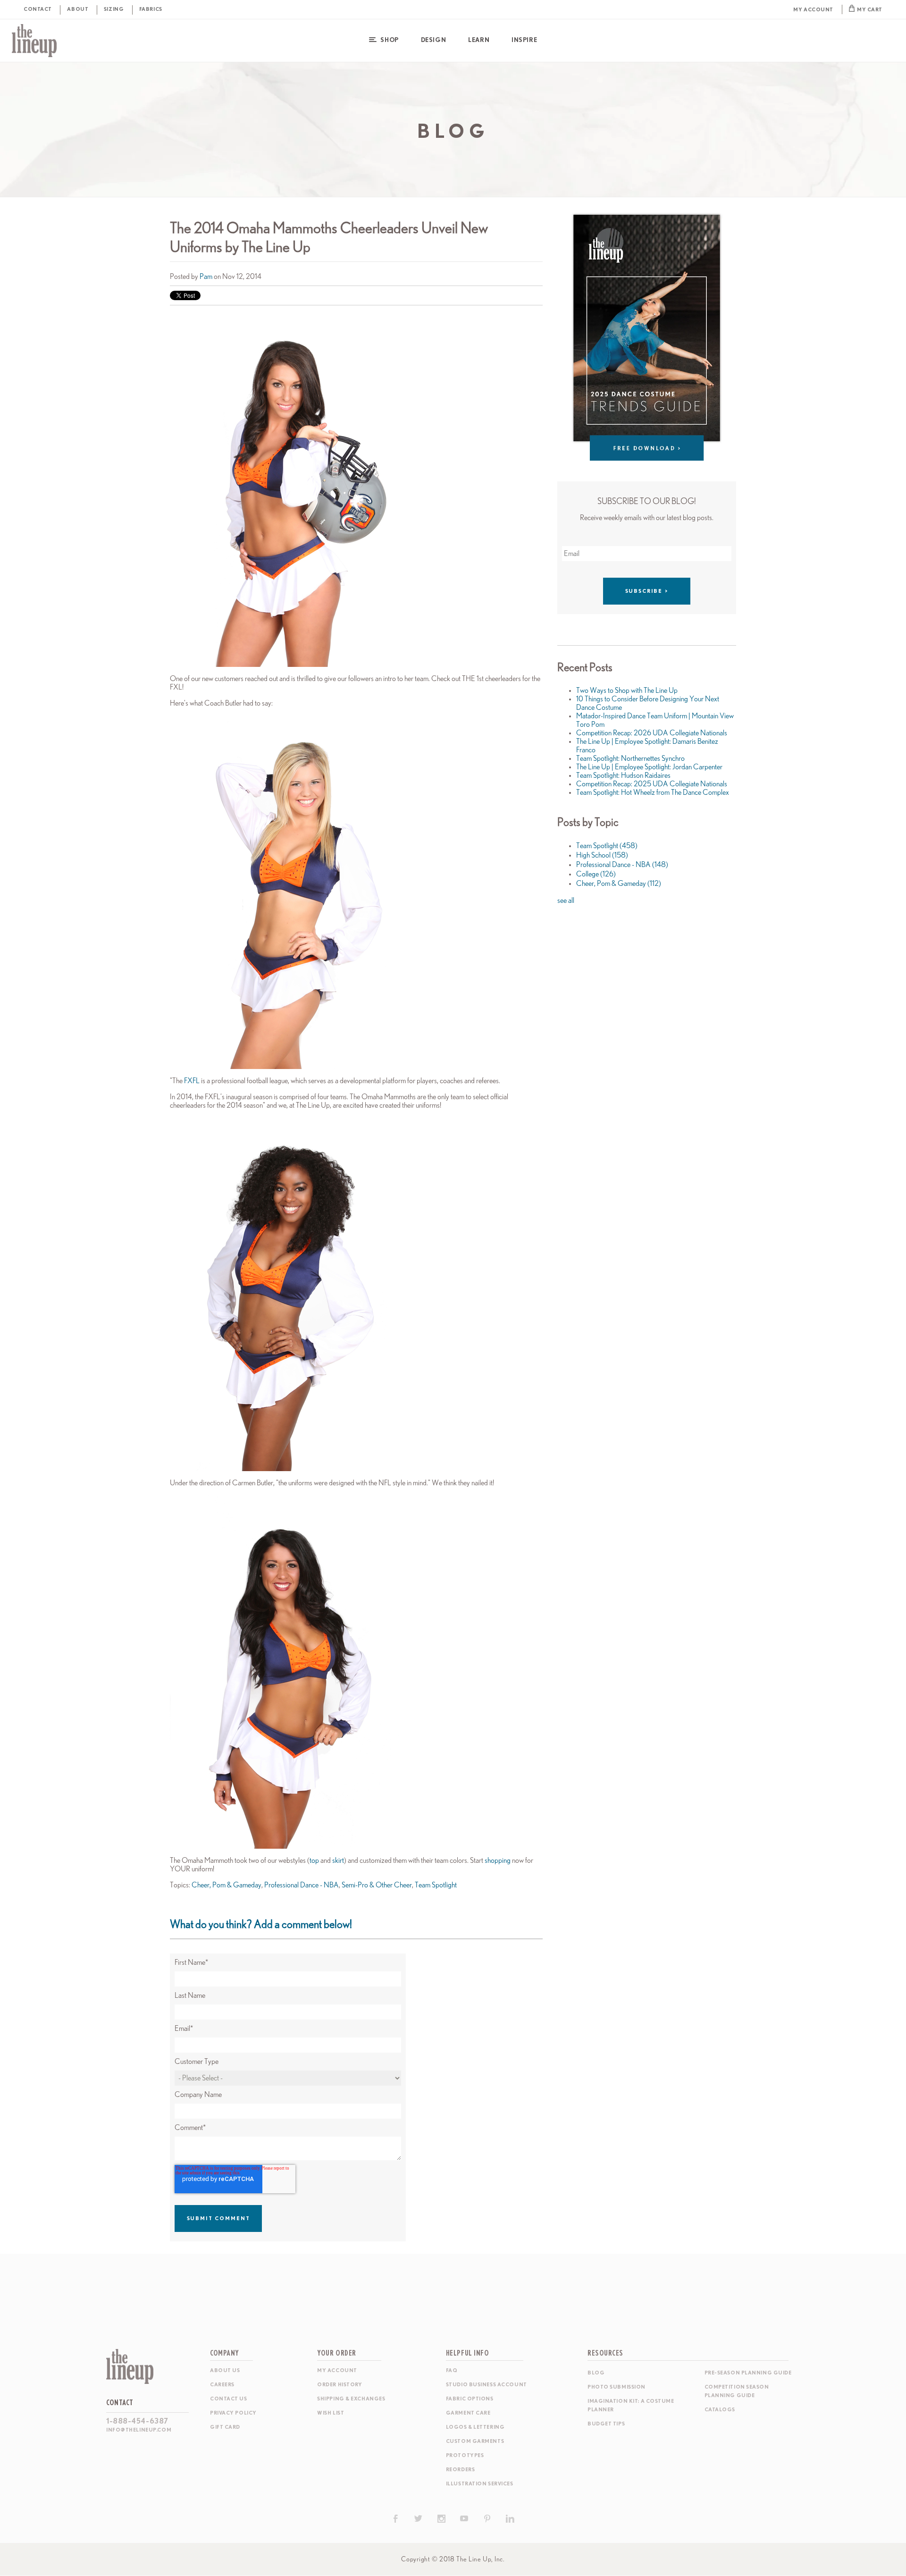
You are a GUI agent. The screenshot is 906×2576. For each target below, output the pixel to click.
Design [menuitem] (433, 40)
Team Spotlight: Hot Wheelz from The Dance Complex (653, 792)
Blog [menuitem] (596, 2373)
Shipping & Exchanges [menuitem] (351, 2399)
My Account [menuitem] (337, 2370)
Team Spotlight (436, 1885)
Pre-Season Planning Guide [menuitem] (748, 2373)
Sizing (114, 9)
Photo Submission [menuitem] (617, 2387)
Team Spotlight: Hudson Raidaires (623, 775)
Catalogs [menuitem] (720, 2410)
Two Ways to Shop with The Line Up (627, 690)
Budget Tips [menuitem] (606, 2424)
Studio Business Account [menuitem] (487, 2385)
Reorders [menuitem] (460, 2470)
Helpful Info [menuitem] (468, 2353)
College (596, 874)
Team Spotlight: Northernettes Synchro (630, 758)
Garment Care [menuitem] (468, 2413)
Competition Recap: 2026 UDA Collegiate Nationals (652, 733)
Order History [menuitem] (340, 2385)
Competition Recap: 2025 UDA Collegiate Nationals (652, 784)
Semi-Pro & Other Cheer (377, 1885)
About (78, 9)
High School (602, 855)
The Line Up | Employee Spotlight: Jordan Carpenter (649, 767)
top (315, 1860)
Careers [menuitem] (222, 2385)
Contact (38, 9)
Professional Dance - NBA (302, 1885)
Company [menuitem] (225, 2353)
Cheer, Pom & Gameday (226, 1885)
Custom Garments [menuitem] (475, 2441)
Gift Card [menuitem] (225, 2427)
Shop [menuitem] (389, 40)
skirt (338, 1860)
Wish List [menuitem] (331, 2413)
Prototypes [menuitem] (465, 2455)
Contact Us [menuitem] (229, 2399)
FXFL (193, 1081)
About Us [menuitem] (225, 2370)
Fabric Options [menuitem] (470, 2399)
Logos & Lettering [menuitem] (475, 2427)
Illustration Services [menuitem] (480, 2484)
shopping (498, 1860)
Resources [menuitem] (605, 2353)
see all (566, 901)
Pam (206, 277)
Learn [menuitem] (479, 40)
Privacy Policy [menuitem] (233, 2413)
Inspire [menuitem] (524, 40)
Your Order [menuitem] (337, 2353)
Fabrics (151, 9)
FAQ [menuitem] (452, 2370)
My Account (813, 10)
